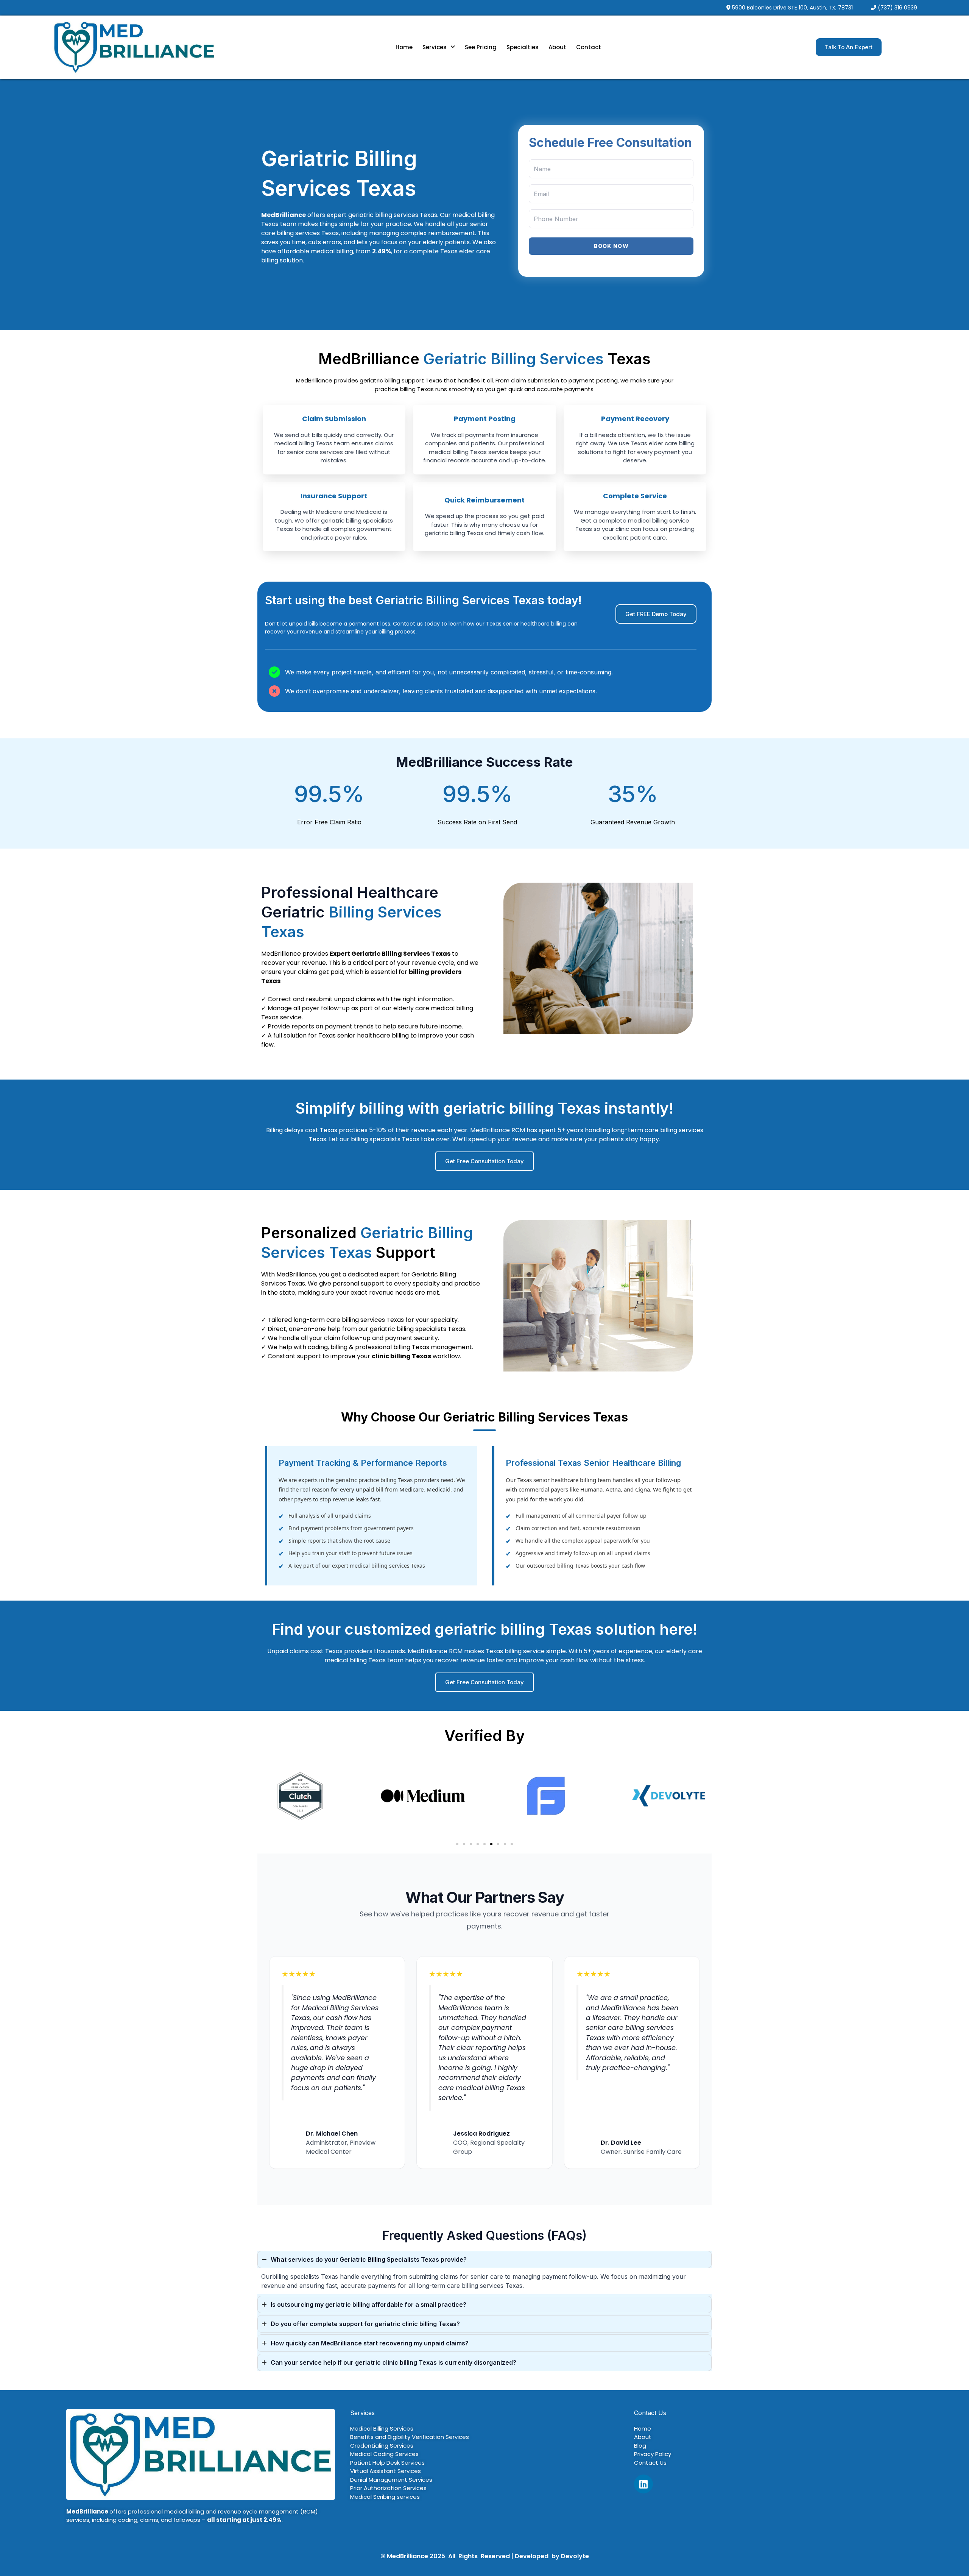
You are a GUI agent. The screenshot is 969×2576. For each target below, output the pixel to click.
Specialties (523, 47)
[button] (439, 47)
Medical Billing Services (382, 2429)
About (557, 47)
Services (435, 47)
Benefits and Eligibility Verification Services (410, 2437)
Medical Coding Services (384, 2454)
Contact (589, 47)
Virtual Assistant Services (386, 2471)
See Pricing (481, 47)
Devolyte (575, 2556)
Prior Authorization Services (388, 2488)
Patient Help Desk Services (387, 2463)
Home (404, 47)
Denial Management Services (391, 2480)
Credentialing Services (382, 2446)
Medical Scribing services (385, 2497)
